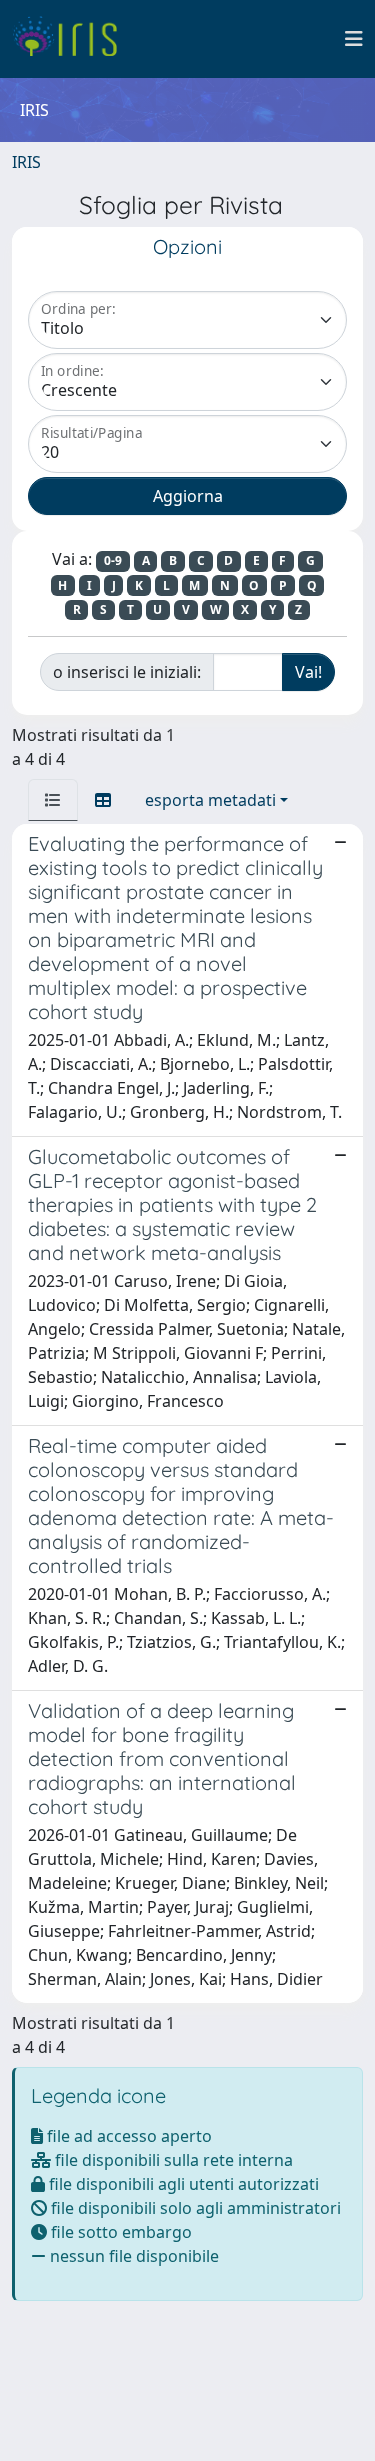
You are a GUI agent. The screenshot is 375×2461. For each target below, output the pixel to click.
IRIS (26, 162)
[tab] (53, 800)
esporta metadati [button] (210, 800)
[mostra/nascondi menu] (354, 39)
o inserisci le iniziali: (127, 672)
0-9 (113, 560)
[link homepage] (72, 39)
